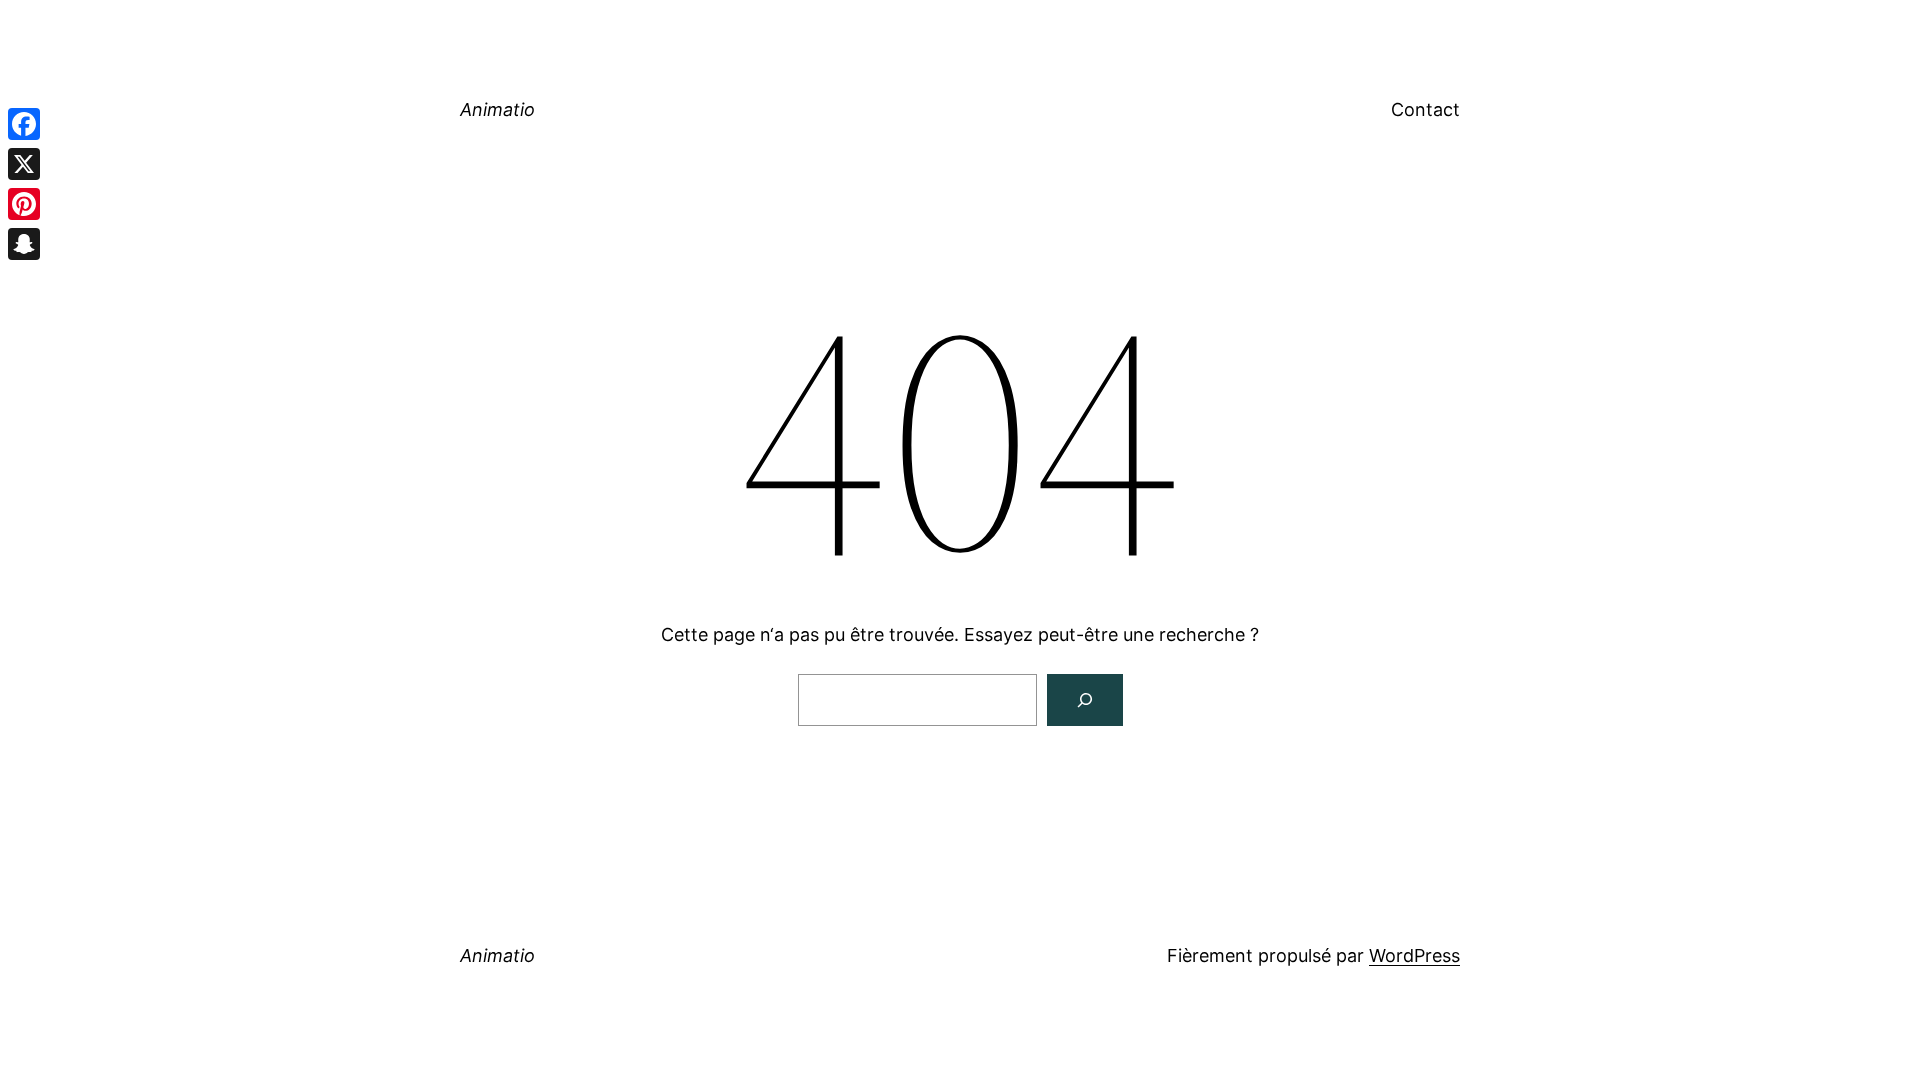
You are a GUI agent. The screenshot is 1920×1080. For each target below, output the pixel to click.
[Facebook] (24, 124)
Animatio (497, 109)
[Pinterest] (24, 204)
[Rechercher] (1085, 700)
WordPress (1414, 955)
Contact (1425, 109)
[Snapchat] (24, 244)
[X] (24, 164)
